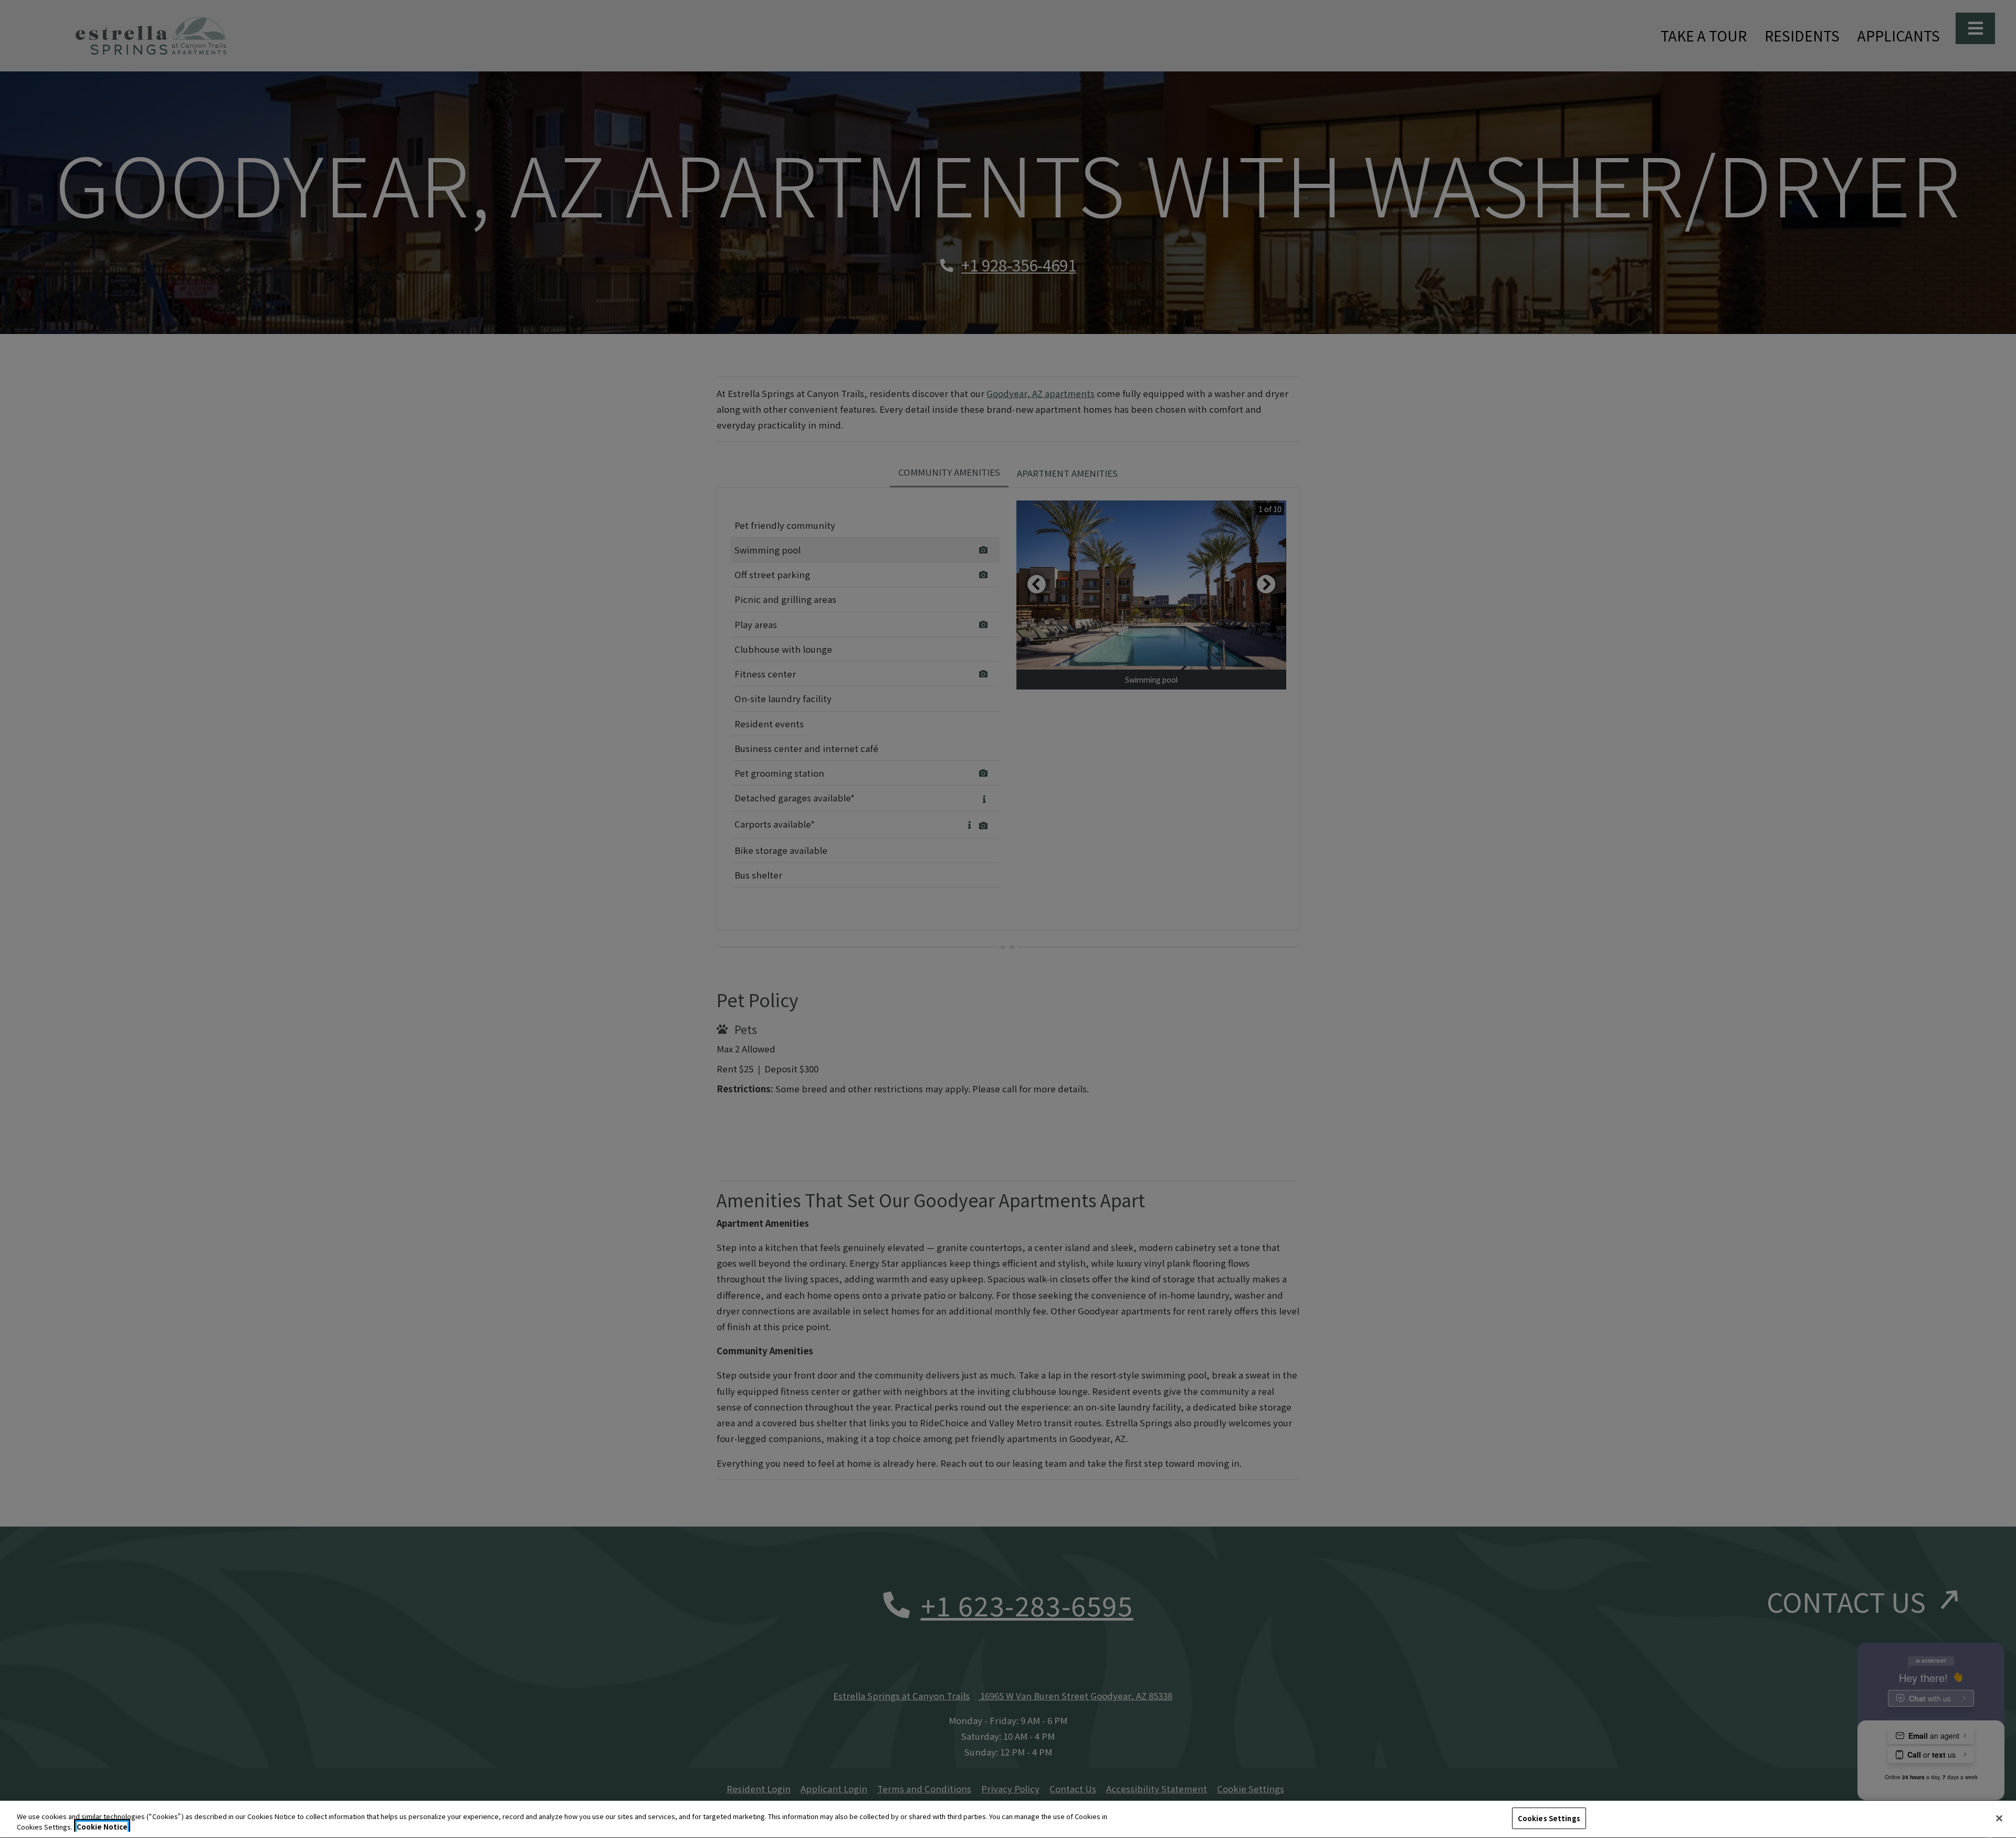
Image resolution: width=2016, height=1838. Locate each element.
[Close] (1999, 1818)
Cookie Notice (102, 1827)
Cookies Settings (1549, 1818)
